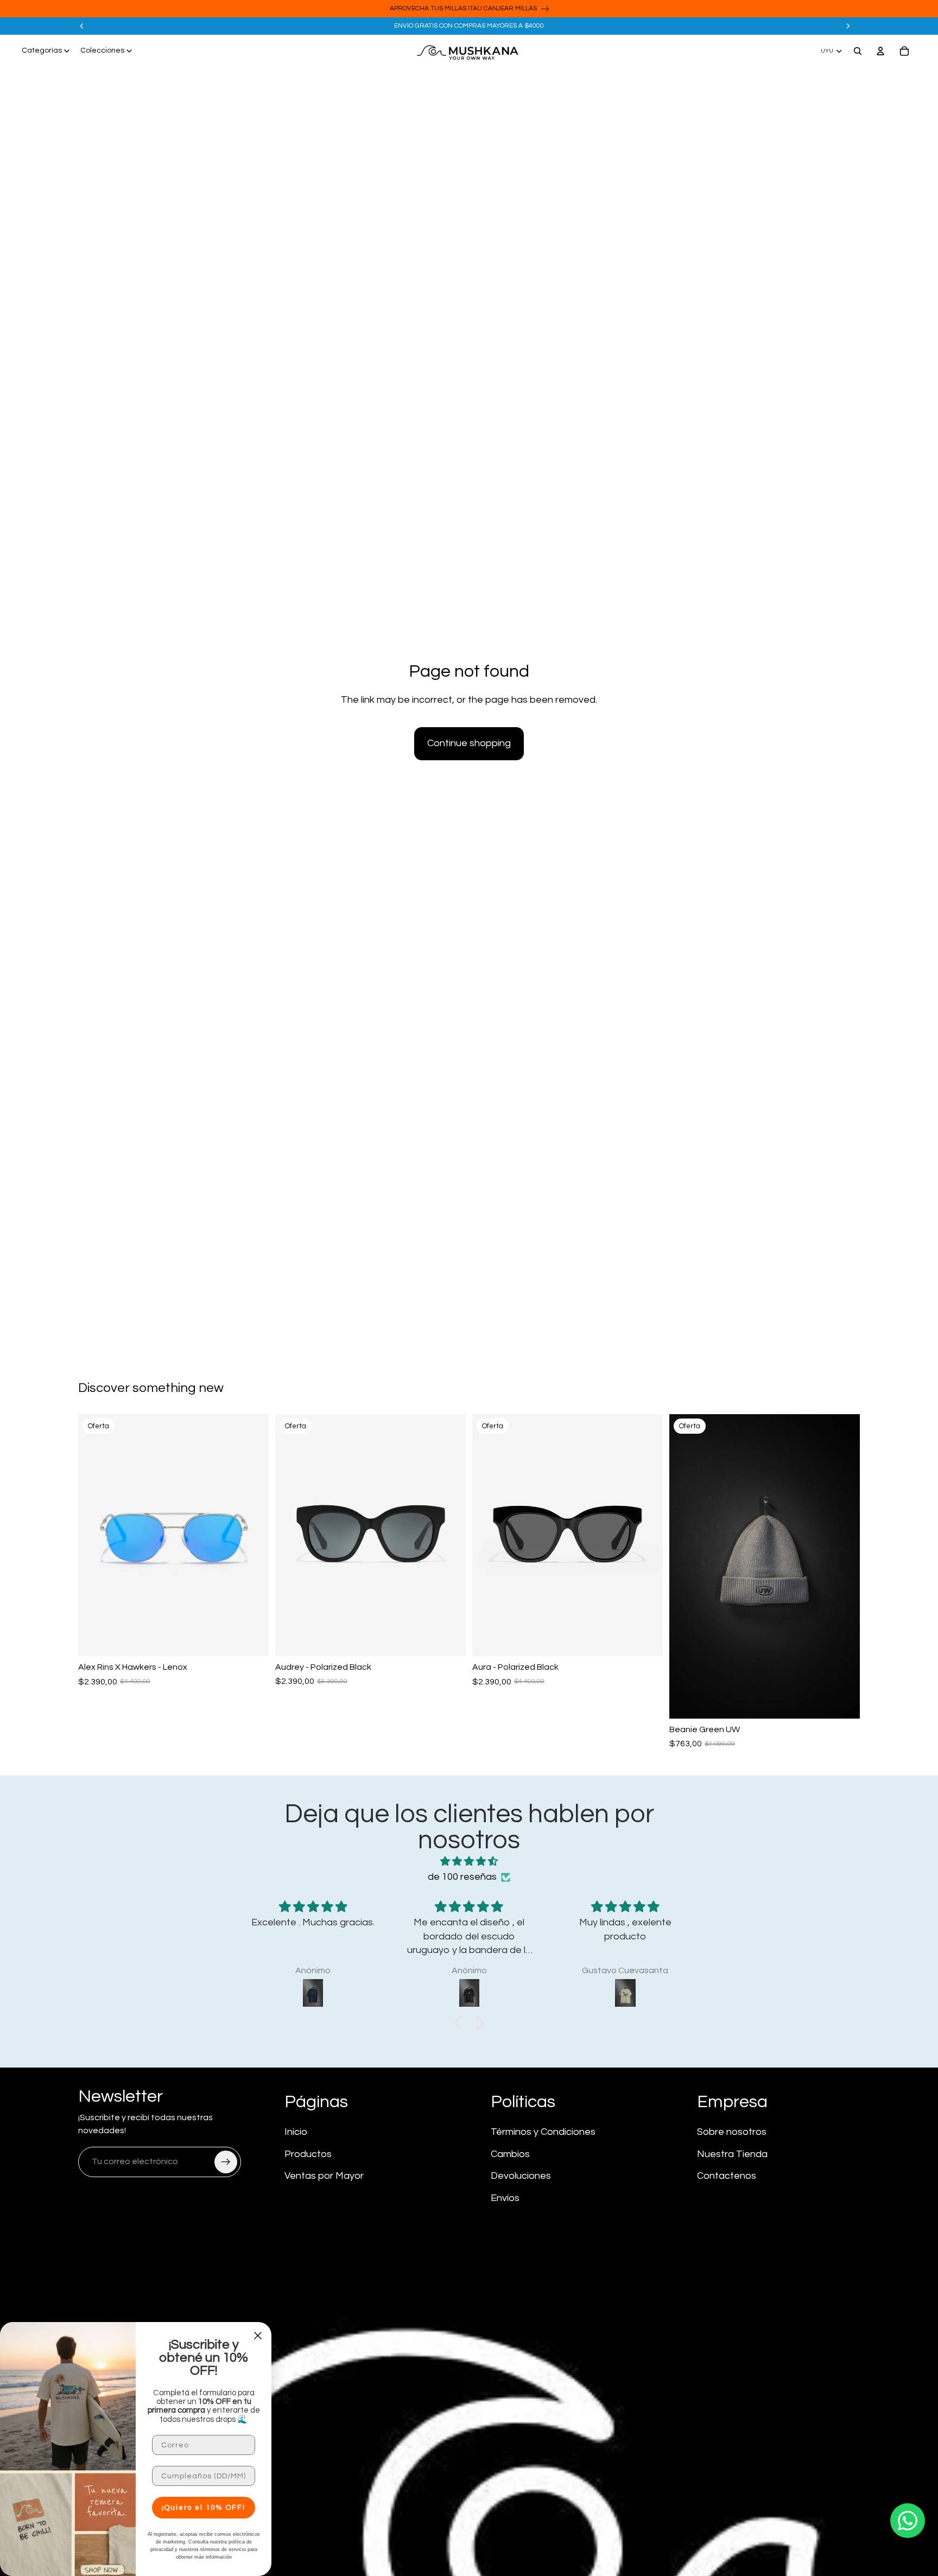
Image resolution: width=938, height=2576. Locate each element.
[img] (469, 1862)
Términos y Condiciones (543, 2132)
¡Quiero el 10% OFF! (204, 2508)
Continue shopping (469, 743)
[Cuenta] (880, 51)
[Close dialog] (258, 2336)
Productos (308, 2154)
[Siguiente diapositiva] (848, 26)
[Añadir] (252, 1639)
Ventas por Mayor (324, 2176)
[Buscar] (858, 51)
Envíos (505, 2198)
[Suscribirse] (226, 2162)
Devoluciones (521, 2176)
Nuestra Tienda (732, 2154)
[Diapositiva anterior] (82, 26)
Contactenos (727, 2176)
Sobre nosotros (732, 2132)
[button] (461, 2023)
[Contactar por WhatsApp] (908, 2521)
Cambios (510, 2154)
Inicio (296, 2132)
